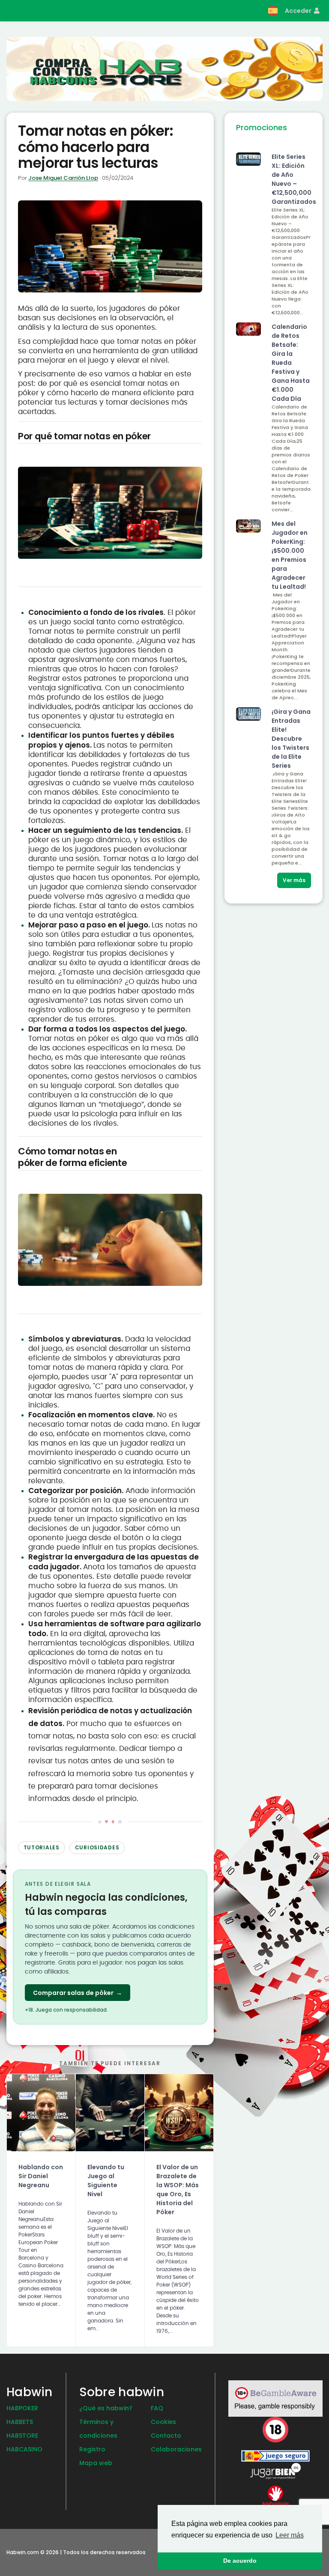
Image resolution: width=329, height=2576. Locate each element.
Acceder (299, 11)
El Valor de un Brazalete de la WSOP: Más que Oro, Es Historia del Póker (178, 2190)
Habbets (20, 2422)
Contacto (166, 2436)
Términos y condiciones (98, 2429)
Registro (92, 2449)
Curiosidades (97, 1847)
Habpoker (22, 2408)
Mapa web (96, 2463)
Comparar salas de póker (78, 1993)
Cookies (163, 2422)
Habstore (22, 2436)
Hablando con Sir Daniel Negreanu (41, 2176)
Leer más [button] (290, 2535)
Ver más (294, 880)
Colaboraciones (176, 2449)
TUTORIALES (42, 1847)
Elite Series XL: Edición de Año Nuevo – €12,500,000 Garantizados (291, 179)
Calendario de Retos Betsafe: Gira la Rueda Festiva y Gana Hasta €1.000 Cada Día (291, 363)
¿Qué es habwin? (106, 2408)
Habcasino (24, 2449)
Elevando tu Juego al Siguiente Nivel (106, 2181)
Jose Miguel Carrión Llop (63, 178)
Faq (157, 2408)
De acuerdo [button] (240, 2561)
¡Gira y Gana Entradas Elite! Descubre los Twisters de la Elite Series (291, 739)
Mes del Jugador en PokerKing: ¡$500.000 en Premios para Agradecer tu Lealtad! (290, 555)
